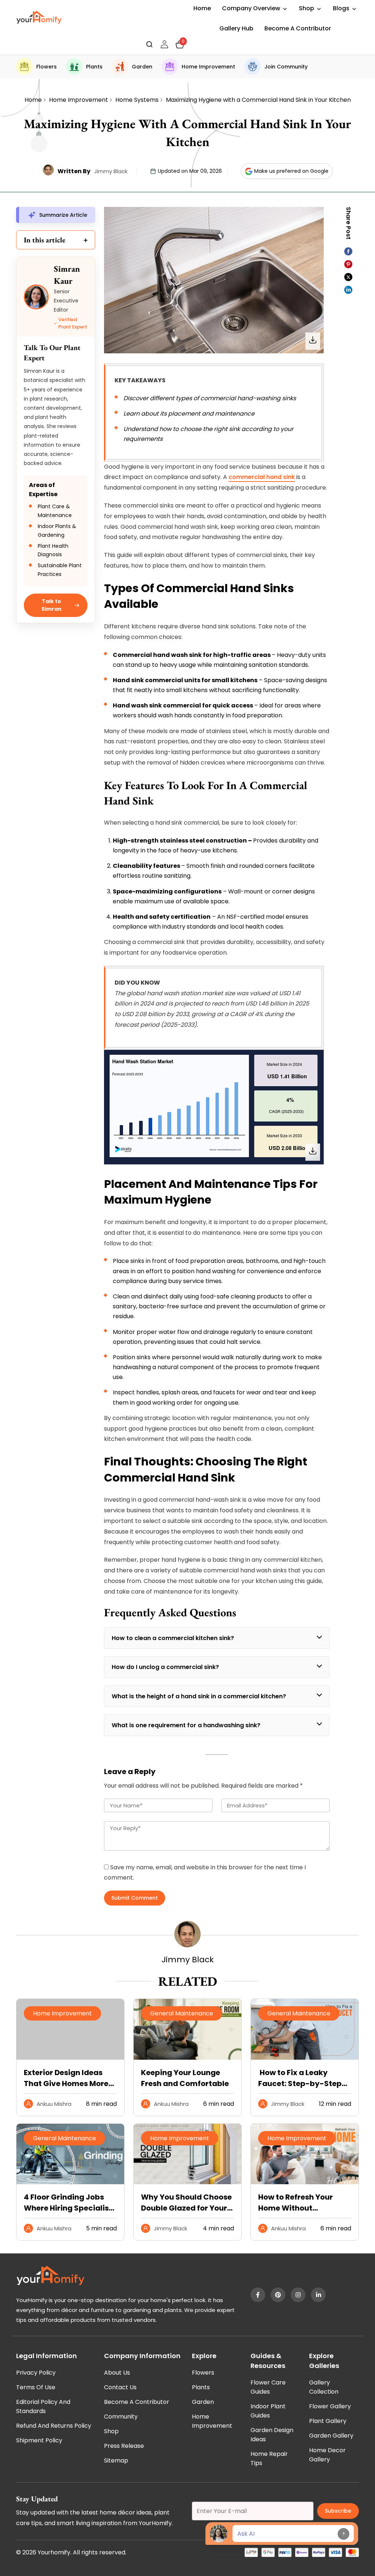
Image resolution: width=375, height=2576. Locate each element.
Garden (142, 67)
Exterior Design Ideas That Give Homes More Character (66, 2078)
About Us (117, 2373)
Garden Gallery (331, 2436)
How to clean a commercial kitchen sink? (173, 1638)
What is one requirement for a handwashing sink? (186, 1725)
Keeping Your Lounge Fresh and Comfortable (185, 2078)
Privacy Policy (36, 2373)
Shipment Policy (39, 2440)
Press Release (124, 2446)
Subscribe (338, 2511)
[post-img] (187, 2058)
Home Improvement (208, 67)
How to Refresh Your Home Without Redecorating (296, 2203)
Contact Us (120, 2387)
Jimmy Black (111, 171)
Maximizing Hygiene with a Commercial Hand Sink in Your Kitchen (258, 100)
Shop (307, 8)
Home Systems (137, 100)
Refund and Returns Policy (54, 2426)
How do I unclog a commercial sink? (165, 1667)
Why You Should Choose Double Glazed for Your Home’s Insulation (186, 2203)
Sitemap (116, 2460)
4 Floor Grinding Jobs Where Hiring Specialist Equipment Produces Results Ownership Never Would (68, 2203)
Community (121, 2417)
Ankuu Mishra (54, 2104)
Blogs (341, 8)
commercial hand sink (262, 477)
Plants (94, 67)
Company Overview (251, 8)
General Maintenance (182, 2013)
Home (202, 8)
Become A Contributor (298, 28)
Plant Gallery (328, 2421)
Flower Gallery (330, 2406)
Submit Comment (135, 1898)
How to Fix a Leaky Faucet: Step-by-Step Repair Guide (300, 2078)
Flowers (47, 67)
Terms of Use (36, 2387)
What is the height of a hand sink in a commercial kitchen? (199, 1696)
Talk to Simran (51, 605)
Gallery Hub (236, 28)
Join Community (286, 67)
